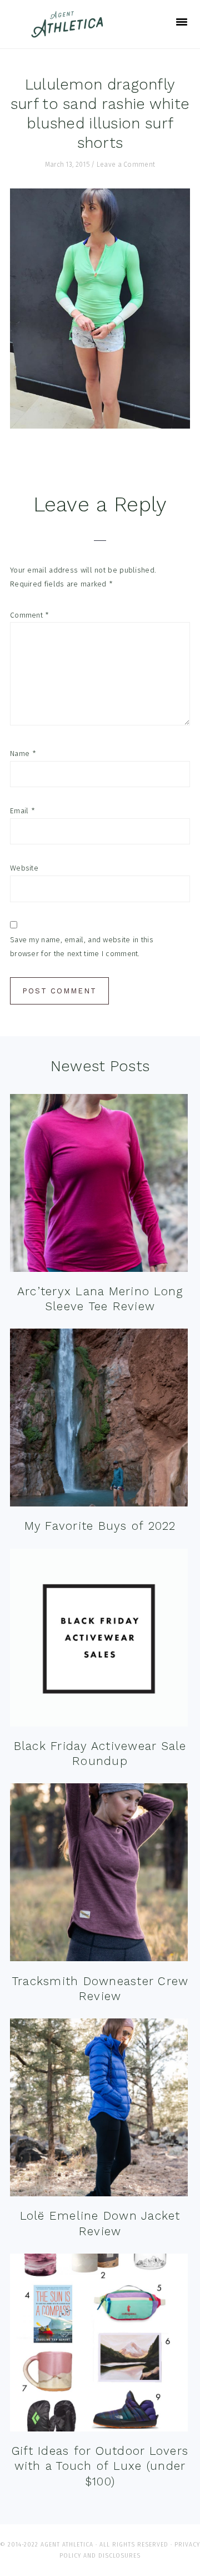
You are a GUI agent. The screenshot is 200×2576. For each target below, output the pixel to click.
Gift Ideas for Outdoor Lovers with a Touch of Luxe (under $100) (100, 2466)
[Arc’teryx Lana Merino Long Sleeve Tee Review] (99, 1185)
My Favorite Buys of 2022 (100, 1526)
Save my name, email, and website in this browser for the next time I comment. (82, 947)
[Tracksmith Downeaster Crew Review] (99, 1875)
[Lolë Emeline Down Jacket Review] (99, 2110)
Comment (30, 615)
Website (24, 868)
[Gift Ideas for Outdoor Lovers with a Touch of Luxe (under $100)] (99, 2345)
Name (23, 754)
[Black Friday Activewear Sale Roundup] (99, 1640)
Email (22, 811)
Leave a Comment (126, 165)
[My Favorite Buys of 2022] (99, 1420)
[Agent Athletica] (70, 33)
